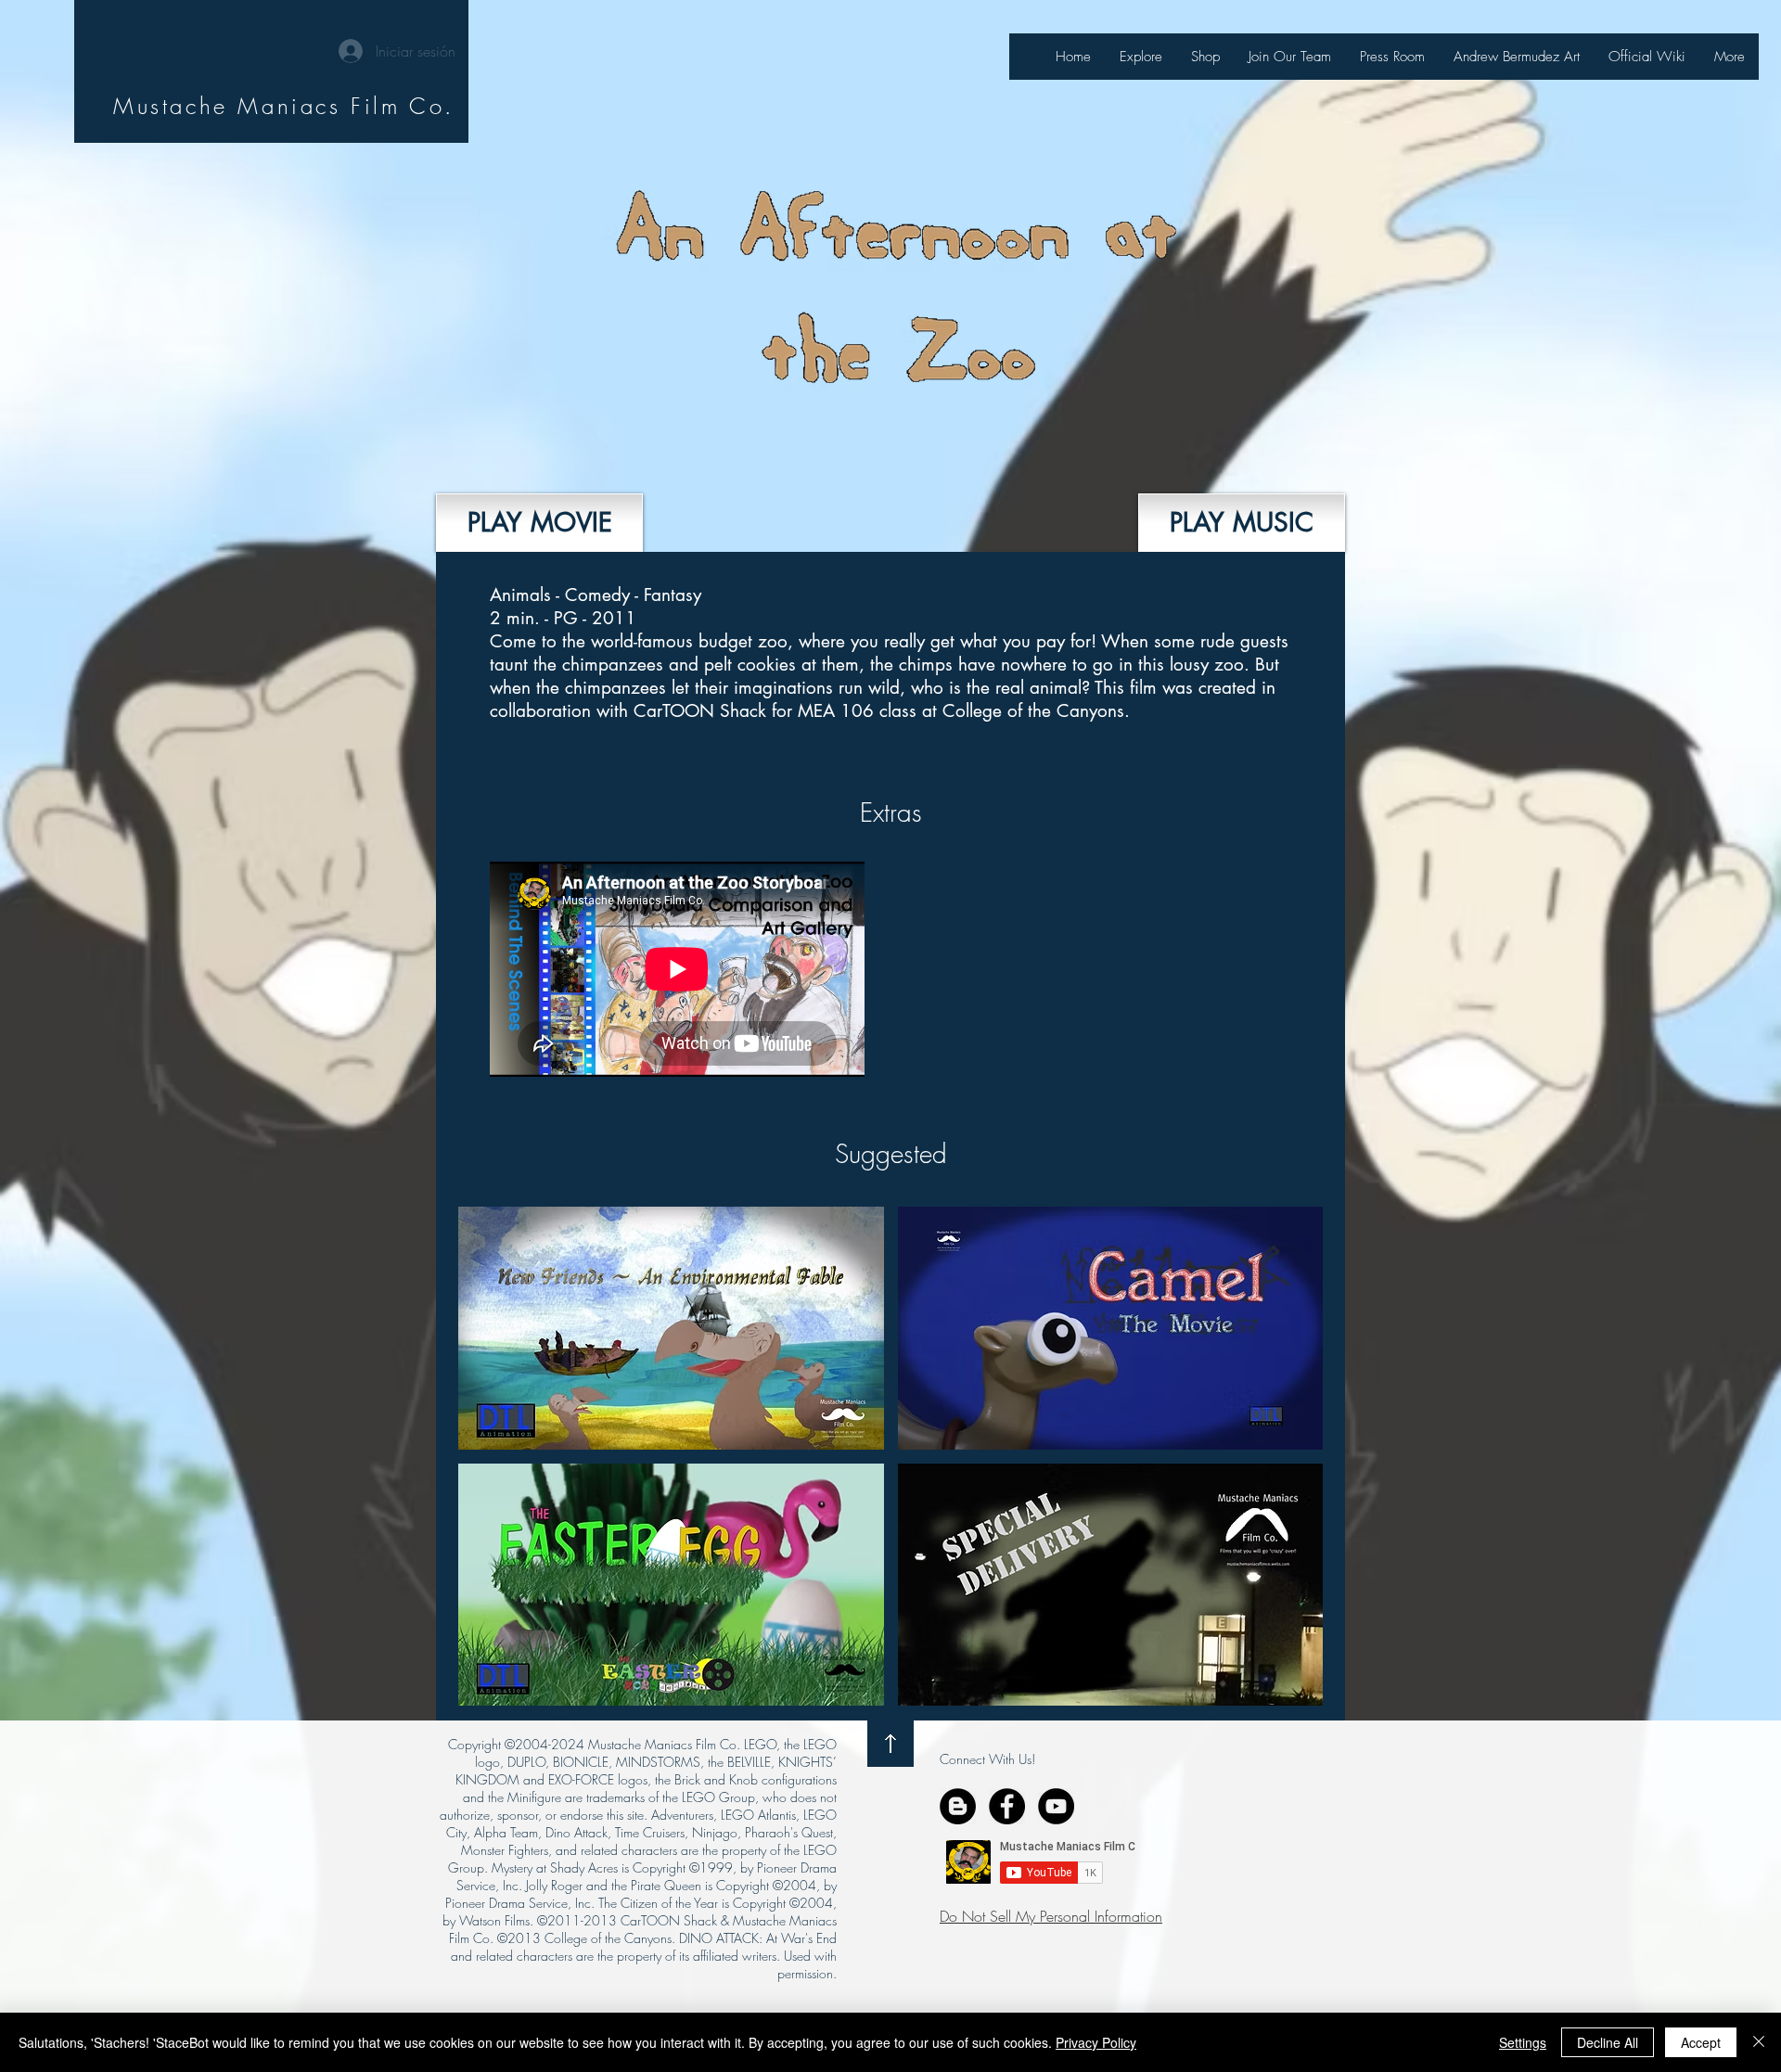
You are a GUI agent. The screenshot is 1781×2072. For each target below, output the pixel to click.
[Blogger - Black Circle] (958, 1806)
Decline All (1608, 2042)
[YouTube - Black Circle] (1056, 1806)
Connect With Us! (987, 1759)
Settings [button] (1523, 2042)
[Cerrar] (1759, 2042)
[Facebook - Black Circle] (1007, 1806)
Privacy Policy (1096, 2042)
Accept (1701, 2042)
